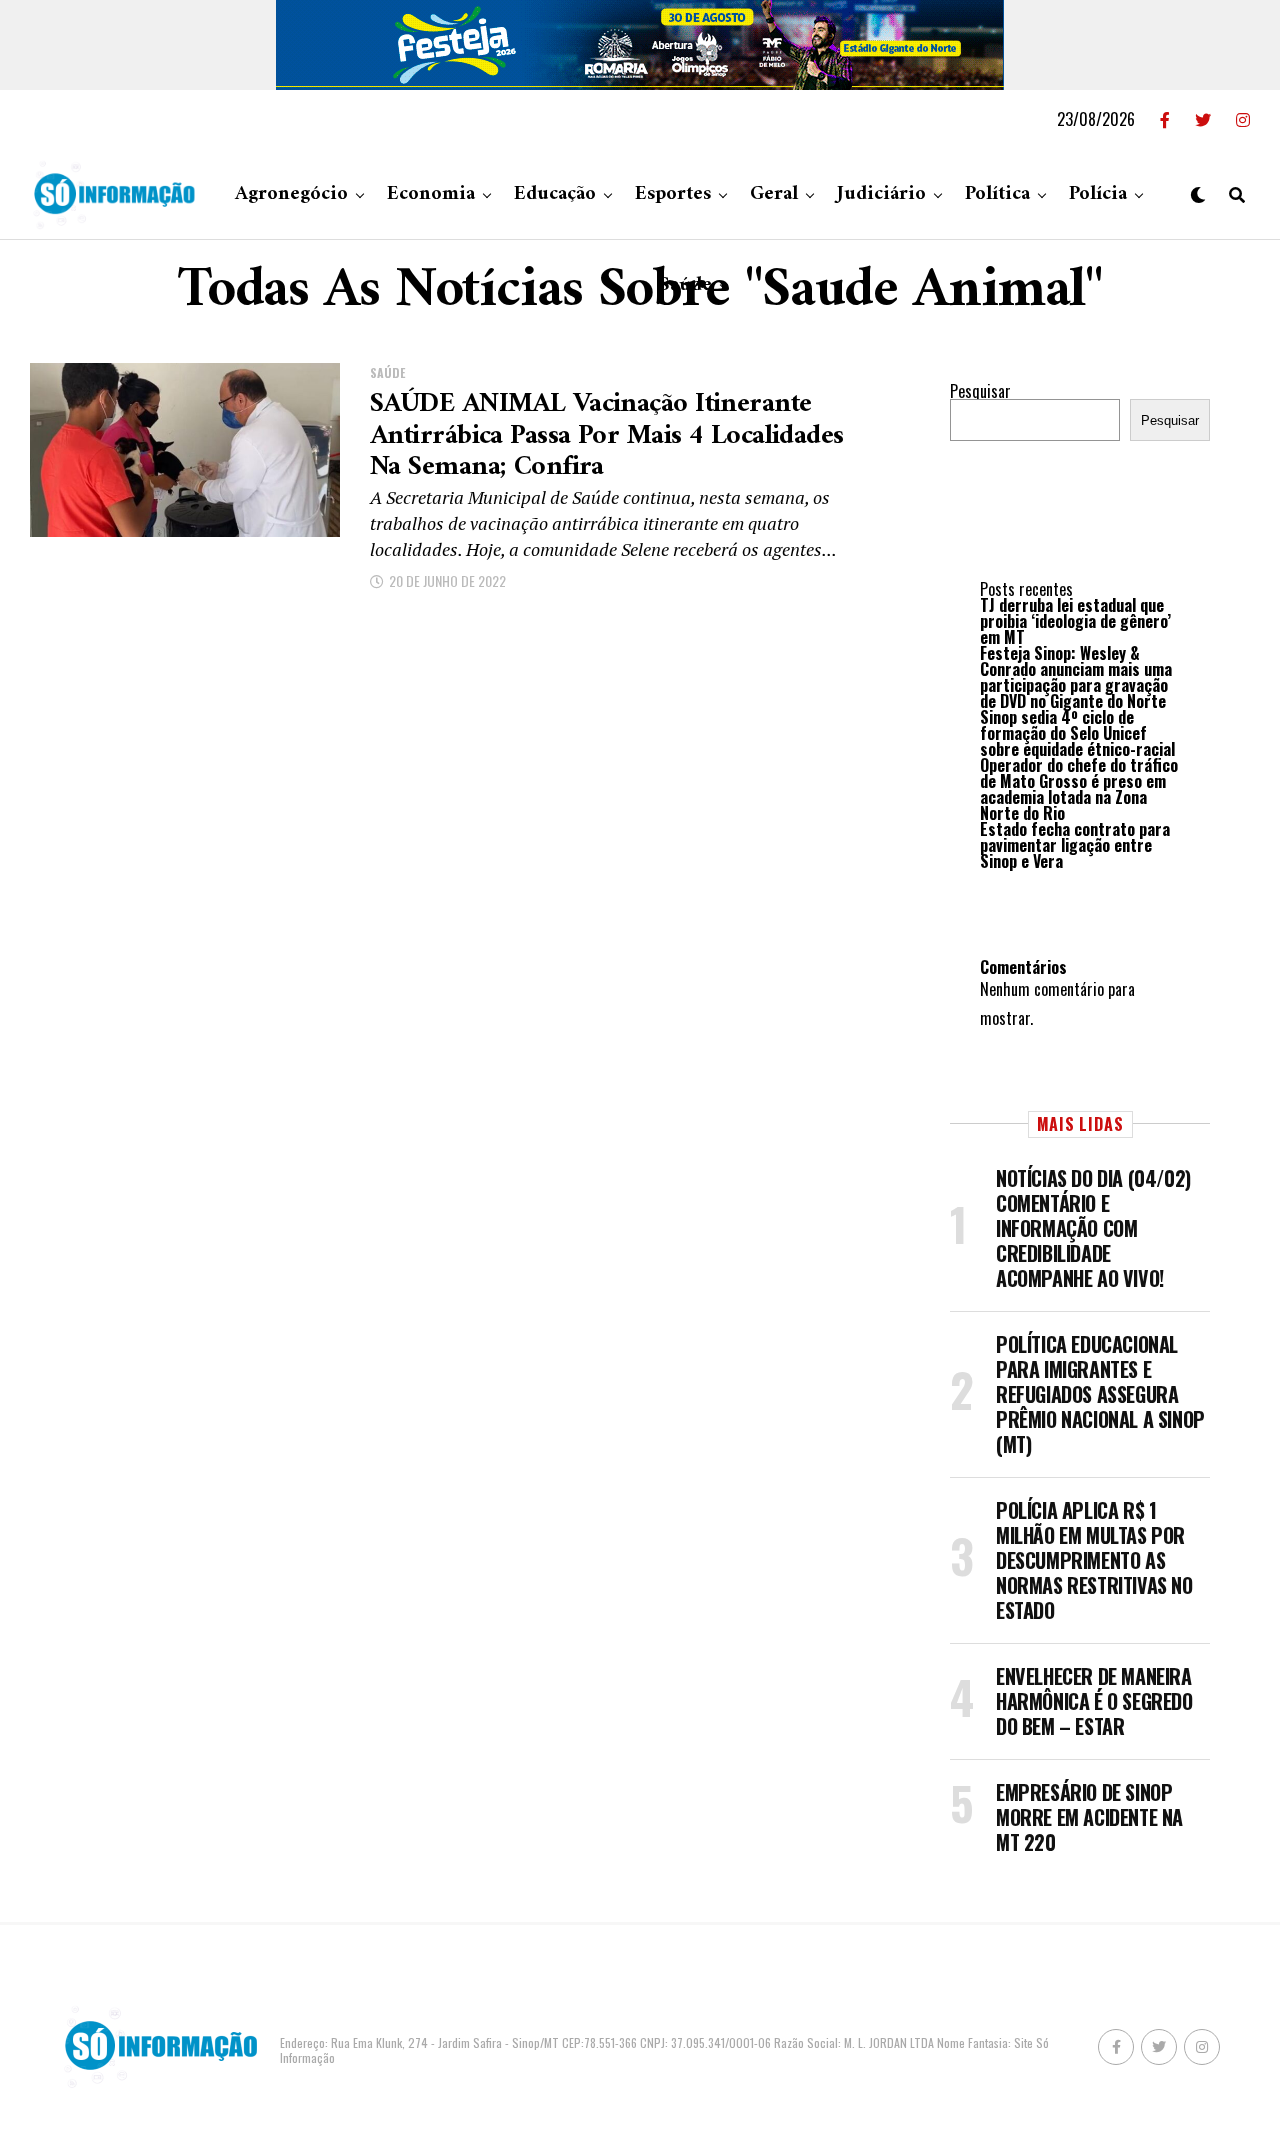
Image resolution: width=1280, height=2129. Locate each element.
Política (997, 194)
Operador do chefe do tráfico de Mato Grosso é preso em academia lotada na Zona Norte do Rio (1079, 789)
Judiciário (881, 194)
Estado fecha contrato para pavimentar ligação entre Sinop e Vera (1075, 845)
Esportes (673, 194)
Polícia (1098, 194)
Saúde (685, 285)
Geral (774, 194)
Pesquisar (980, 391)
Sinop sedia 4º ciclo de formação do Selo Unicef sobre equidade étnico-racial (1077, 733)
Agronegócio (291, 194)
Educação (555, 194)
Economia (431, 194)
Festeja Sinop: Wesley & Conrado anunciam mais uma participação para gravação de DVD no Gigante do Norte (1076, 677)
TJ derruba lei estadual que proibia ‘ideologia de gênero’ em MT (1075, 621)
